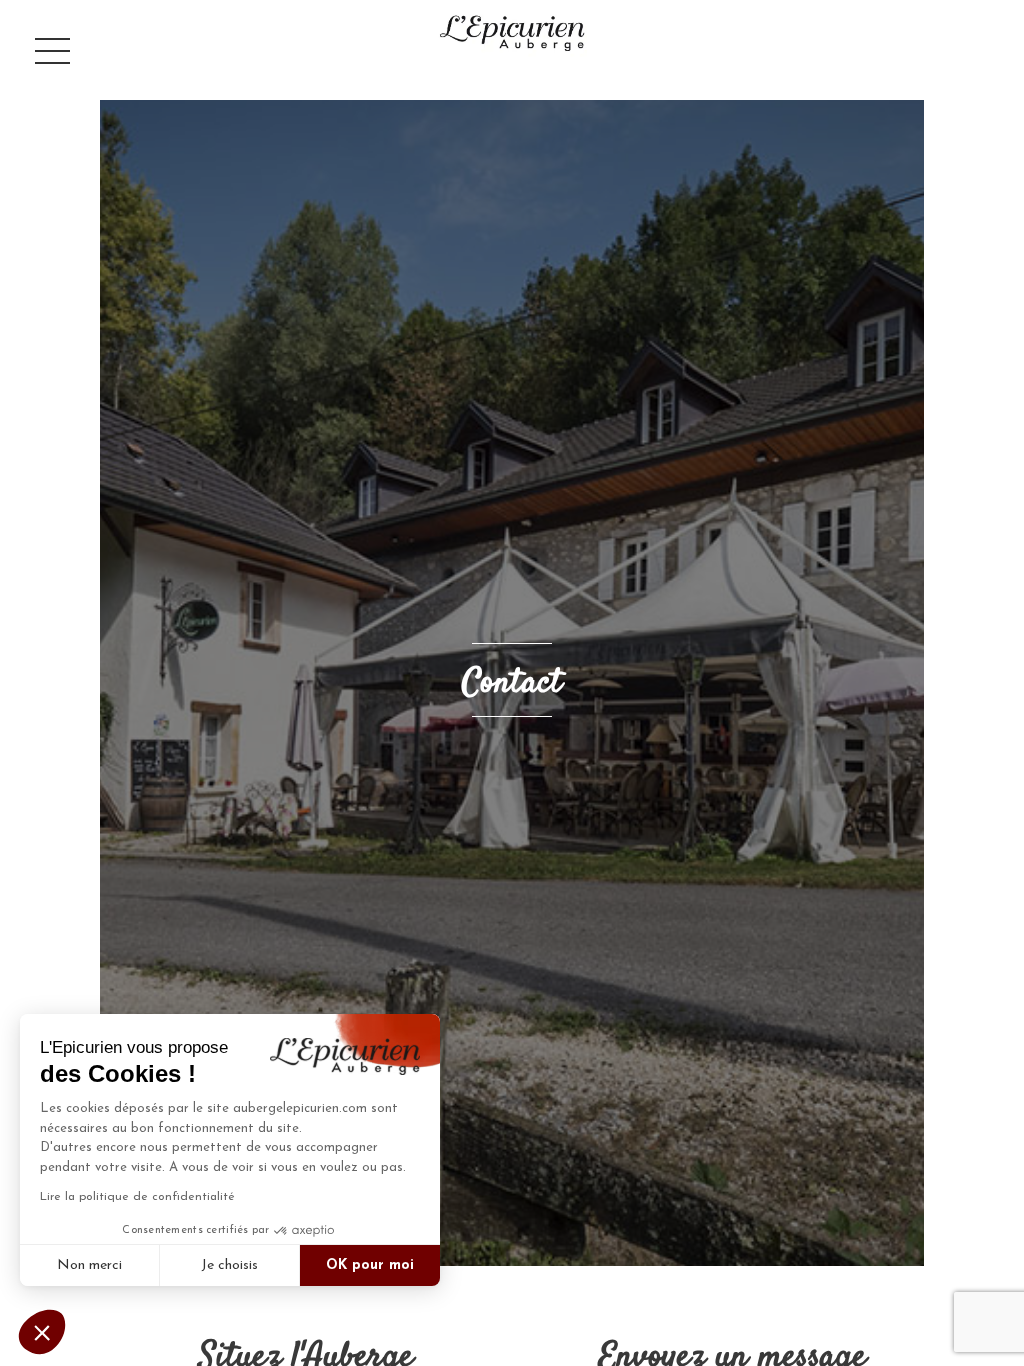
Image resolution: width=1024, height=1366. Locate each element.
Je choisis (229, 1265)
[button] (42, 1332)
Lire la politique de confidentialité (137, 1197)
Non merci (89, 1265)
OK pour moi (370, 1265)
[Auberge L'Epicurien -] (512, 33)
